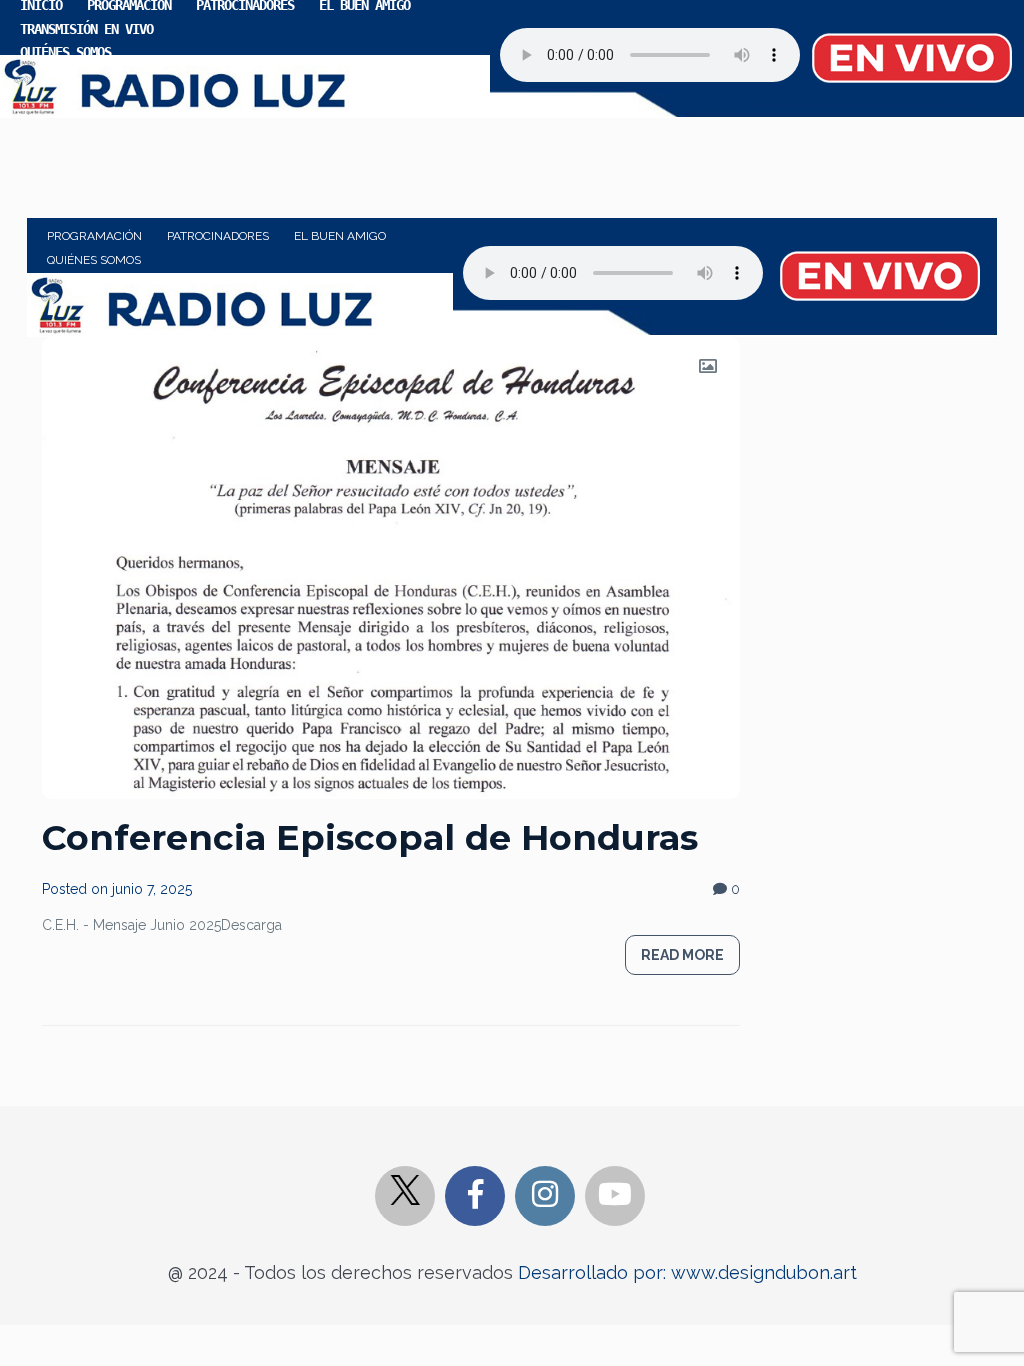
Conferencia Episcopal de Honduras (370, 837)
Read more (682, 955)
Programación (94, 236)
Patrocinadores (218, 236)
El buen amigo (340, 236)
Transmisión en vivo (86, 29)
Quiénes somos (65, 52)
